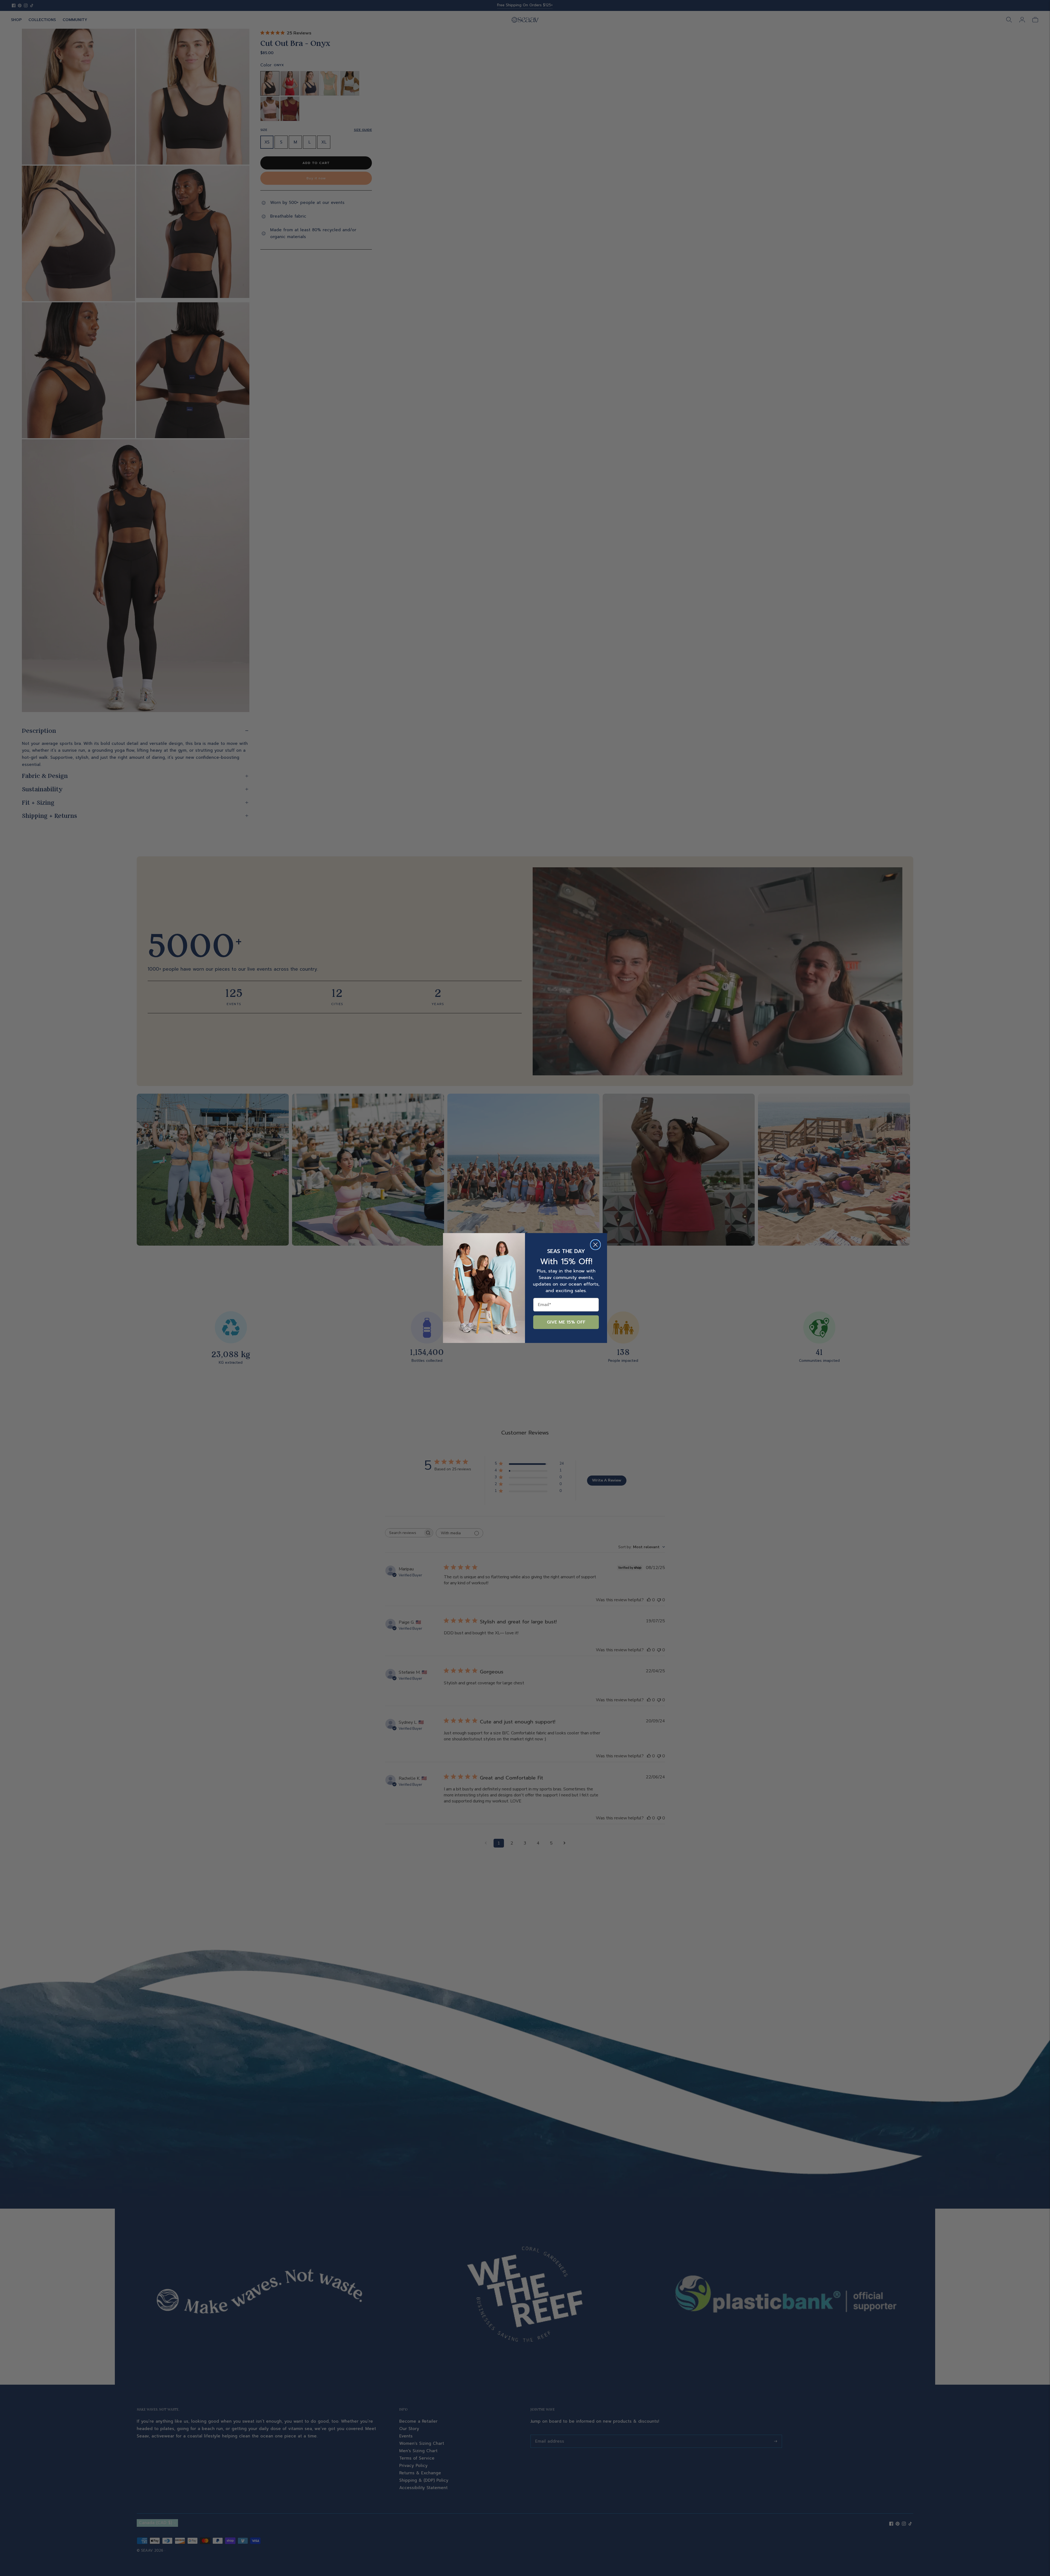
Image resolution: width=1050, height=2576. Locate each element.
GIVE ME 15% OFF (566, 1322)
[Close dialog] (595, 1245)
